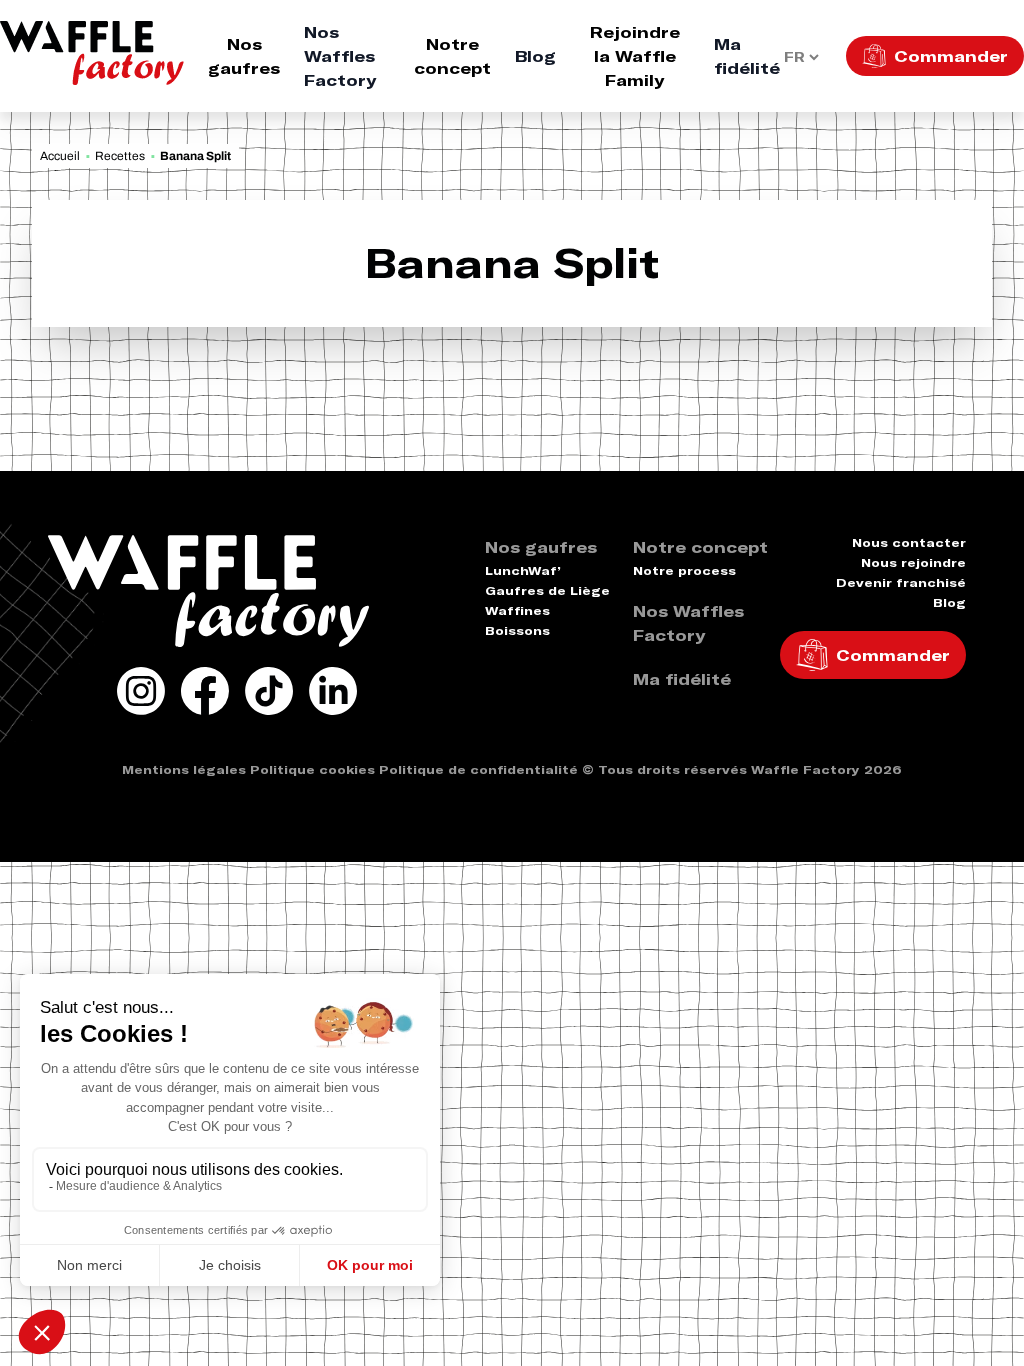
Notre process (684, 570)
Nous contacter (909, 542)
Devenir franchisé (901, 582)
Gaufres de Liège (547, 590)
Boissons (517, 630)
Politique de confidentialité (478, 769)
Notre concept (452, 56)
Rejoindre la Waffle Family (635, 56)
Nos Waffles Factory (340, 56)
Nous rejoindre (913, 562)
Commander (951, 56)
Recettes (120, 156)
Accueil (60, 156)
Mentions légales (184, 769)
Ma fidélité (747, 56)
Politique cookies (312, 769)
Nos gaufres (244, 56)
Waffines (517, 610)
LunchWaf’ (523, 570)
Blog (535, 56)
